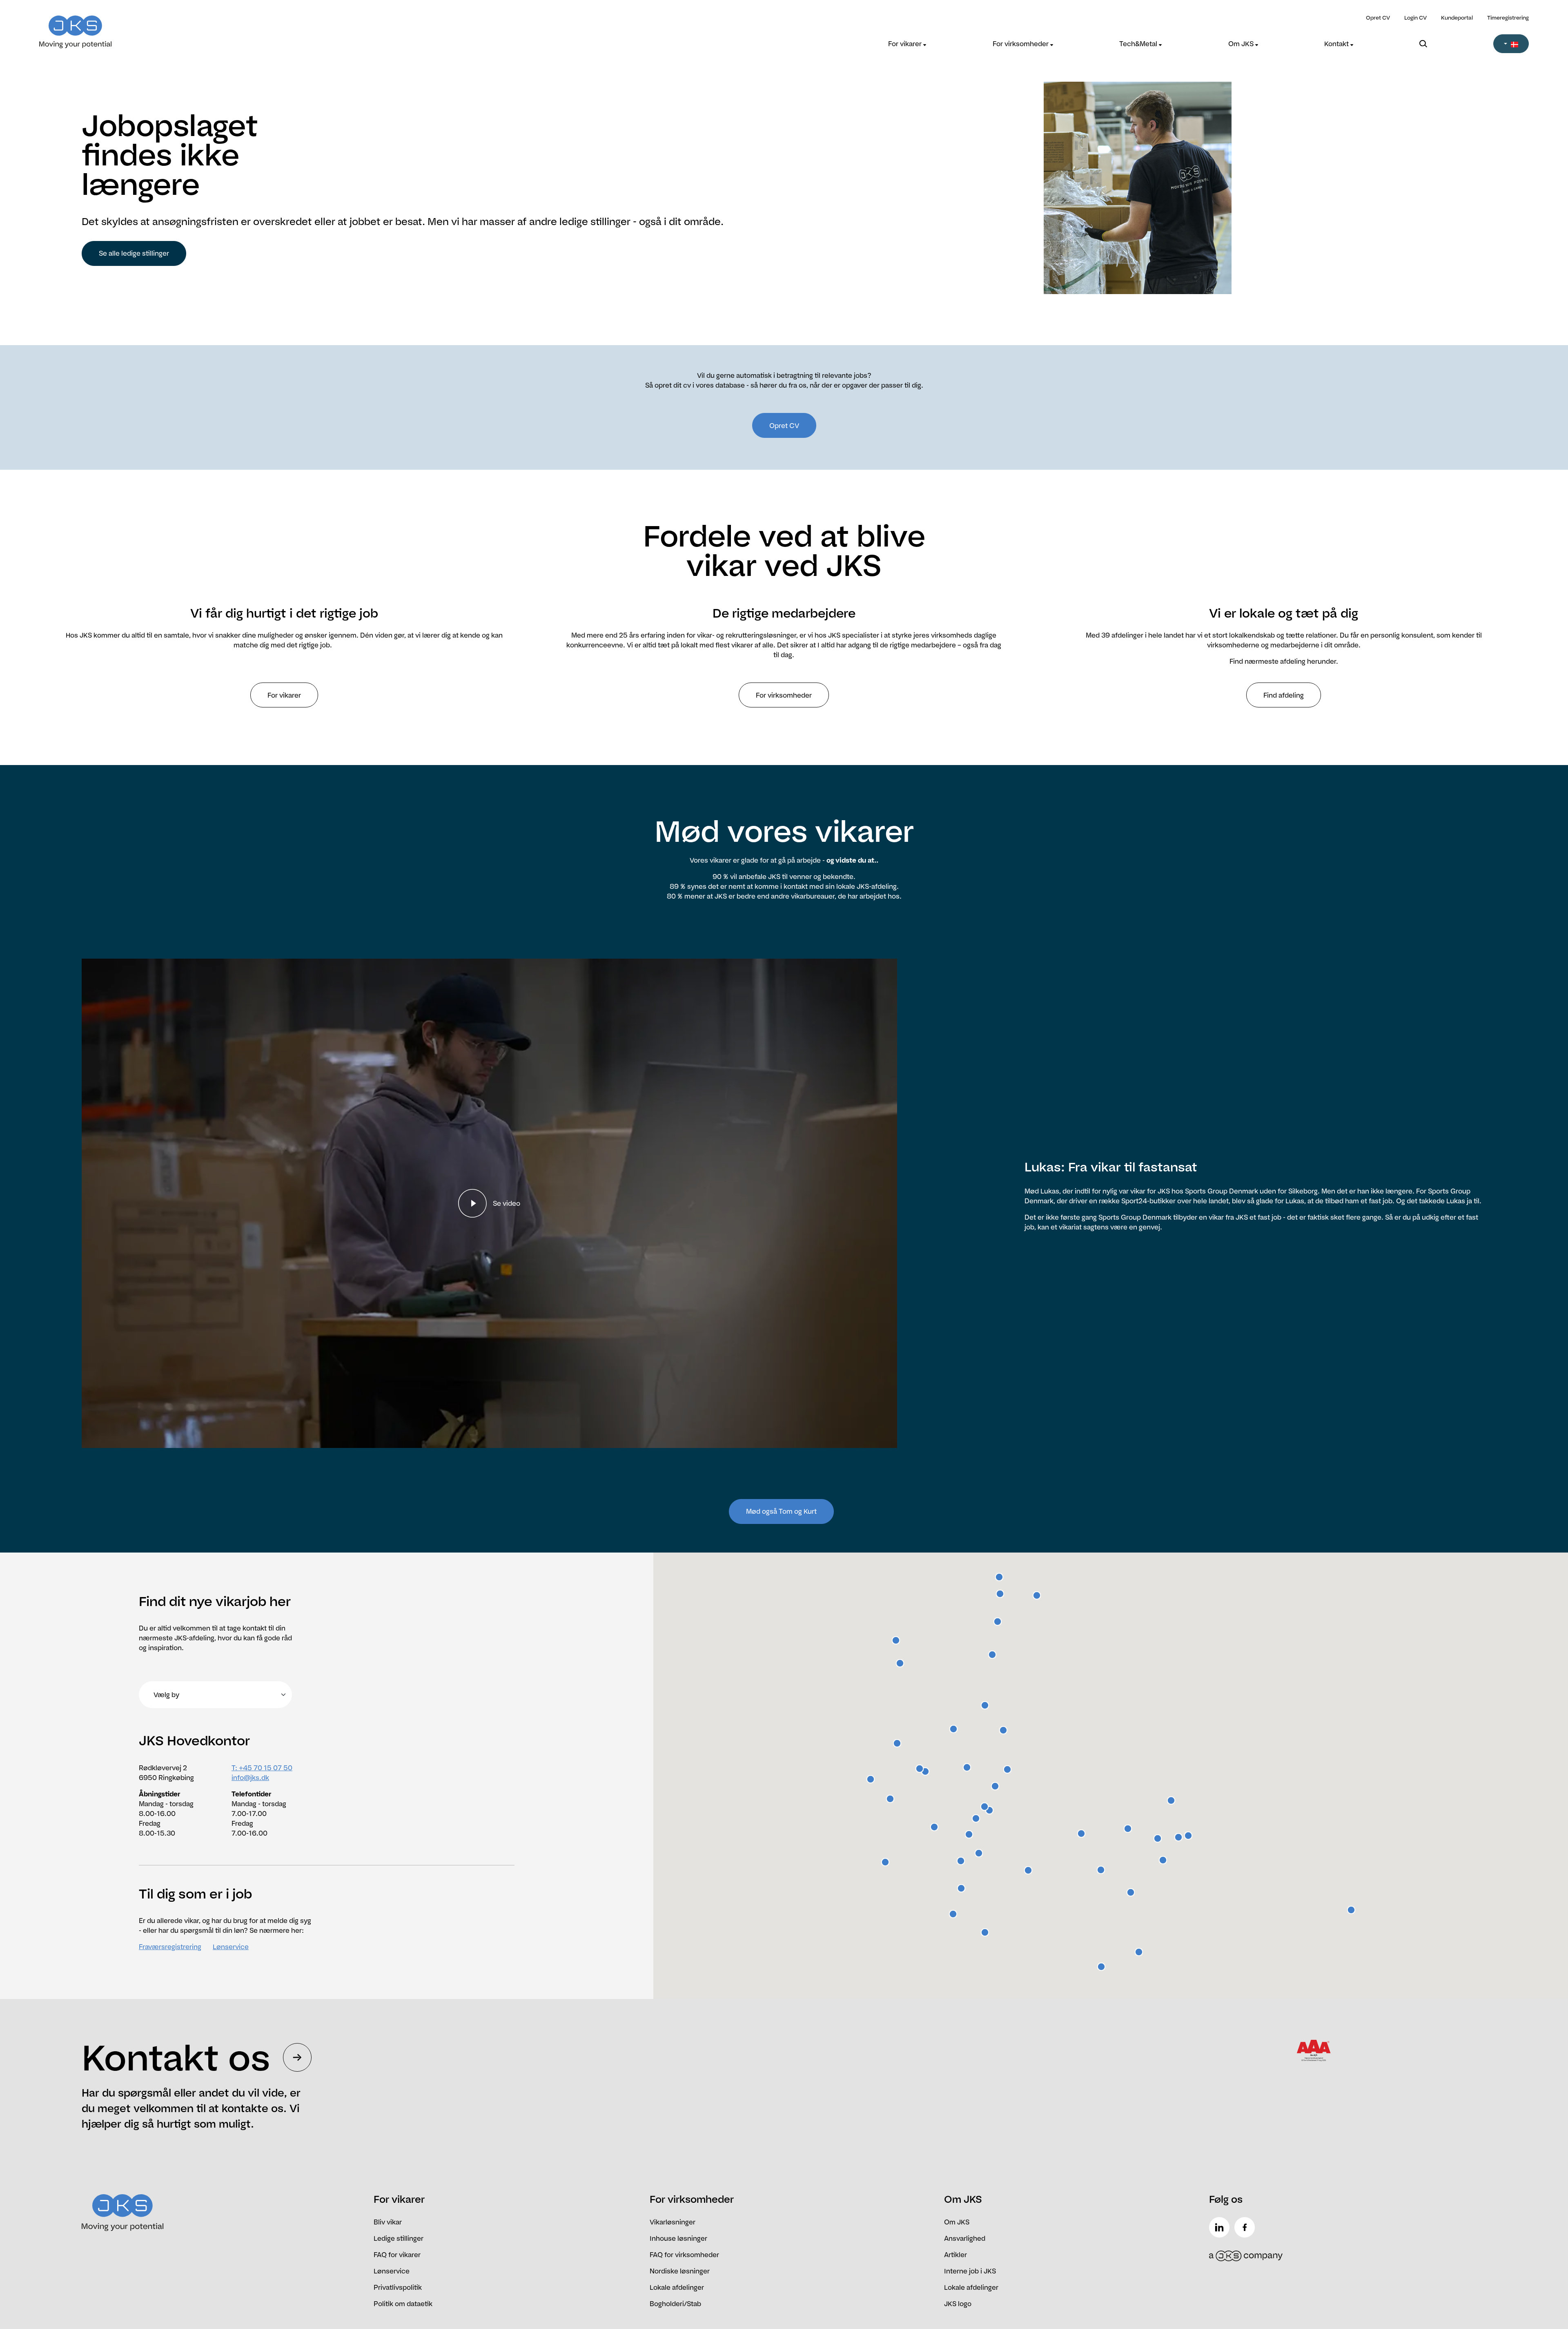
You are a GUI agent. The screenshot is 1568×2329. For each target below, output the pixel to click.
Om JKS (1242, 44)
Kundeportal (1457, 18)
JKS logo (958, 2304)
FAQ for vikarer (397, 2255)
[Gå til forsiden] (225, 27)
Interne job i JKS (970, 2271)
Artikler (955, 2255)
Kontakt (1337, 44)
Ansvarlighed (965, 2238)
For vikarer (906, 44)
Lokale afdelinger (677, 2287)
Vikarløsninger (673, 2222)
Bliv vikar (388, 2222)
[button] (1511, 44)
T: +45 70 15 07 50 (262, 1768)
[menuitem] (907, 44)
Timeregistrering (1508, 18)
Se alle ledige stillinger (134, 253)
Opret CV (1378, 18)
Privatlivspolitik (398, 2287)
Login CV (1415, 18)
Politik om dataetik (403, 2304)
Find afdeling (1284, 695)
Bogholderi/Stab (675, 2304)
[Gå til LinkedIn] (1221, 2227)
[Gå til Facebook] (1246, 2227)
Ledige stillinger (399, 2238)
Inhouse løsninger (678, 2238)
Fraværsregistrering (170, 1947)
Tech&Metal (1139, 44)
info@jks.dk (250, 1778)
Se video (507, 1203)
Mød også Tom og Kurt (781, 1511)
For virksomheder (1021, 44)
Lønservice (231, 1947)
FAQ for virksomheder (684, 2255)
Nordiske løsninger (680, 2271)
